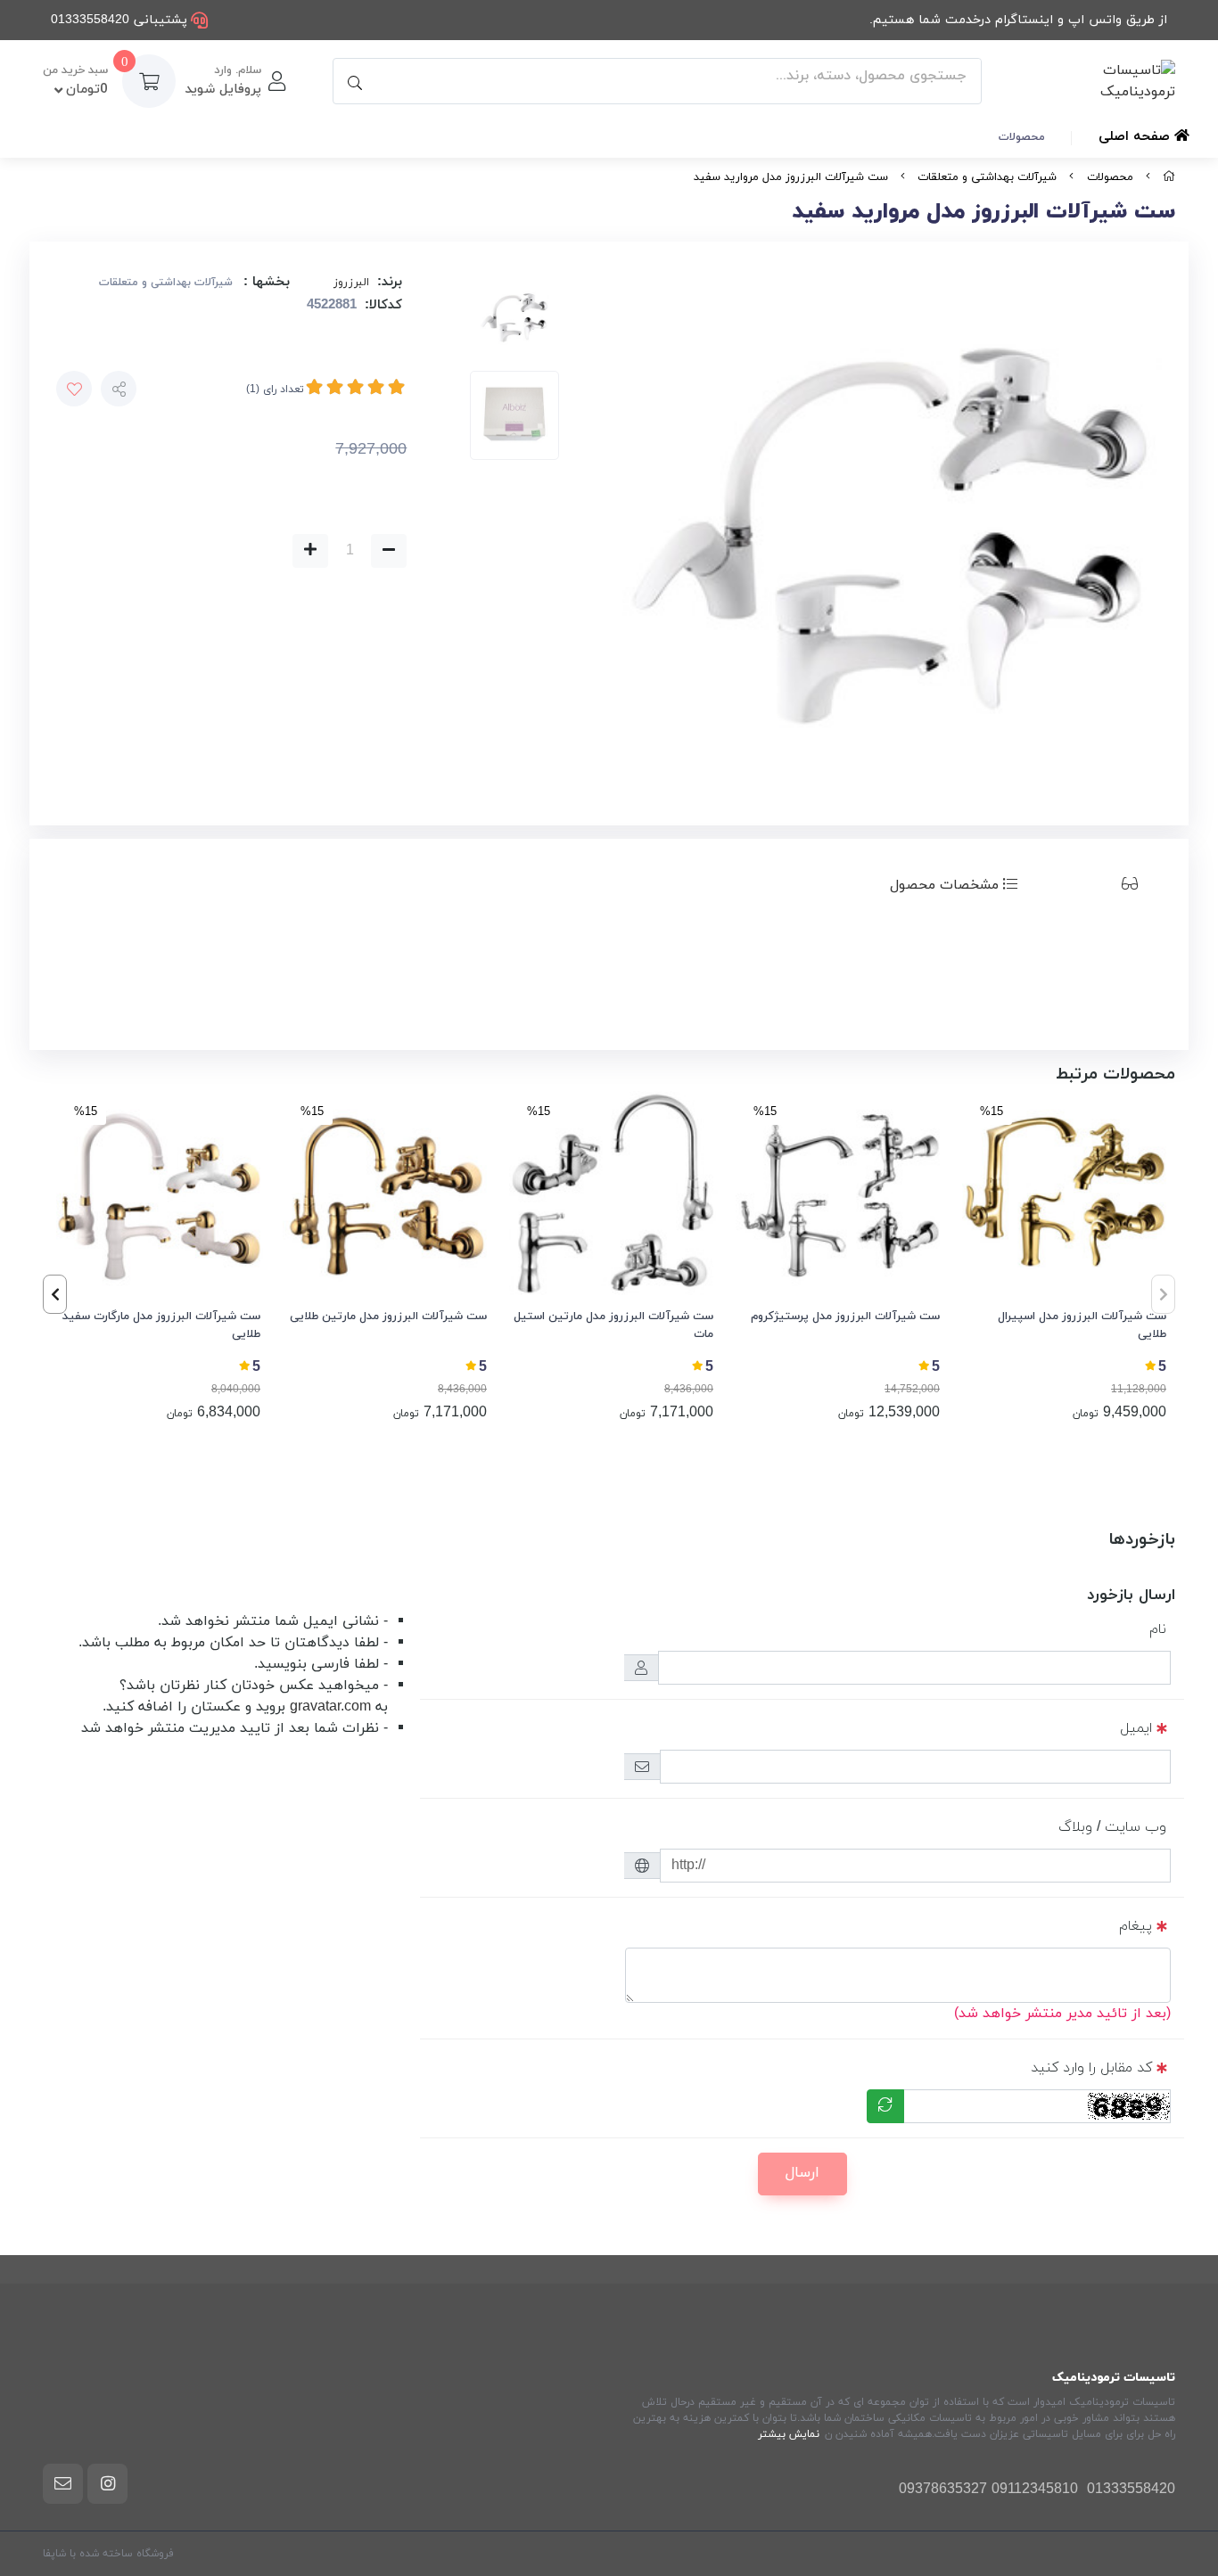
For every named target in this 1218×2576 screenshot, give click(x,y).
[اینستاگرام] (107, 2483)
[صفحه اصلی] (1169, 177)
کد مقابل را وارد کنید (1091, 2068)
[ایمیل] (63, 2483)
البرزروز (351, 283)
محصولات (1022, 137)
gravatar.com (330, 1707)
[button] (55, 1294)
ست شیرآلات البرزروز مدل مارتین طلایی (388, 1317)
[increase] (310, 551)
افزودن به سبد (150, 551)
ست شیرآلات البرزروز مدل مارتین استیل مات (613, 1325)
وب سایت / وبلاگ (1112, 1827)
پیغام (1136, 1926)
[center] (353, 81)
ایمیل (1136, 1728)
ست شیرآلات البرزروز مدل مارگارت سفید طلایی (161, 1325)
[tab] (1102, 885)
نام (1158, 1629)
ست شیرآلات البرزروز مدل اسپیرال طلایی (1082, 1325)
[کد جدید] (885, 2106)
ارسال (802, 2173)
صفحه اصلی (1136, 137)
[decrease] (389, 551)
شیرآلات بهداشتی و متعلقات (987, 177)
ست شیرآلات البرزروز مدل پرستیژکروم (845, 1317)
